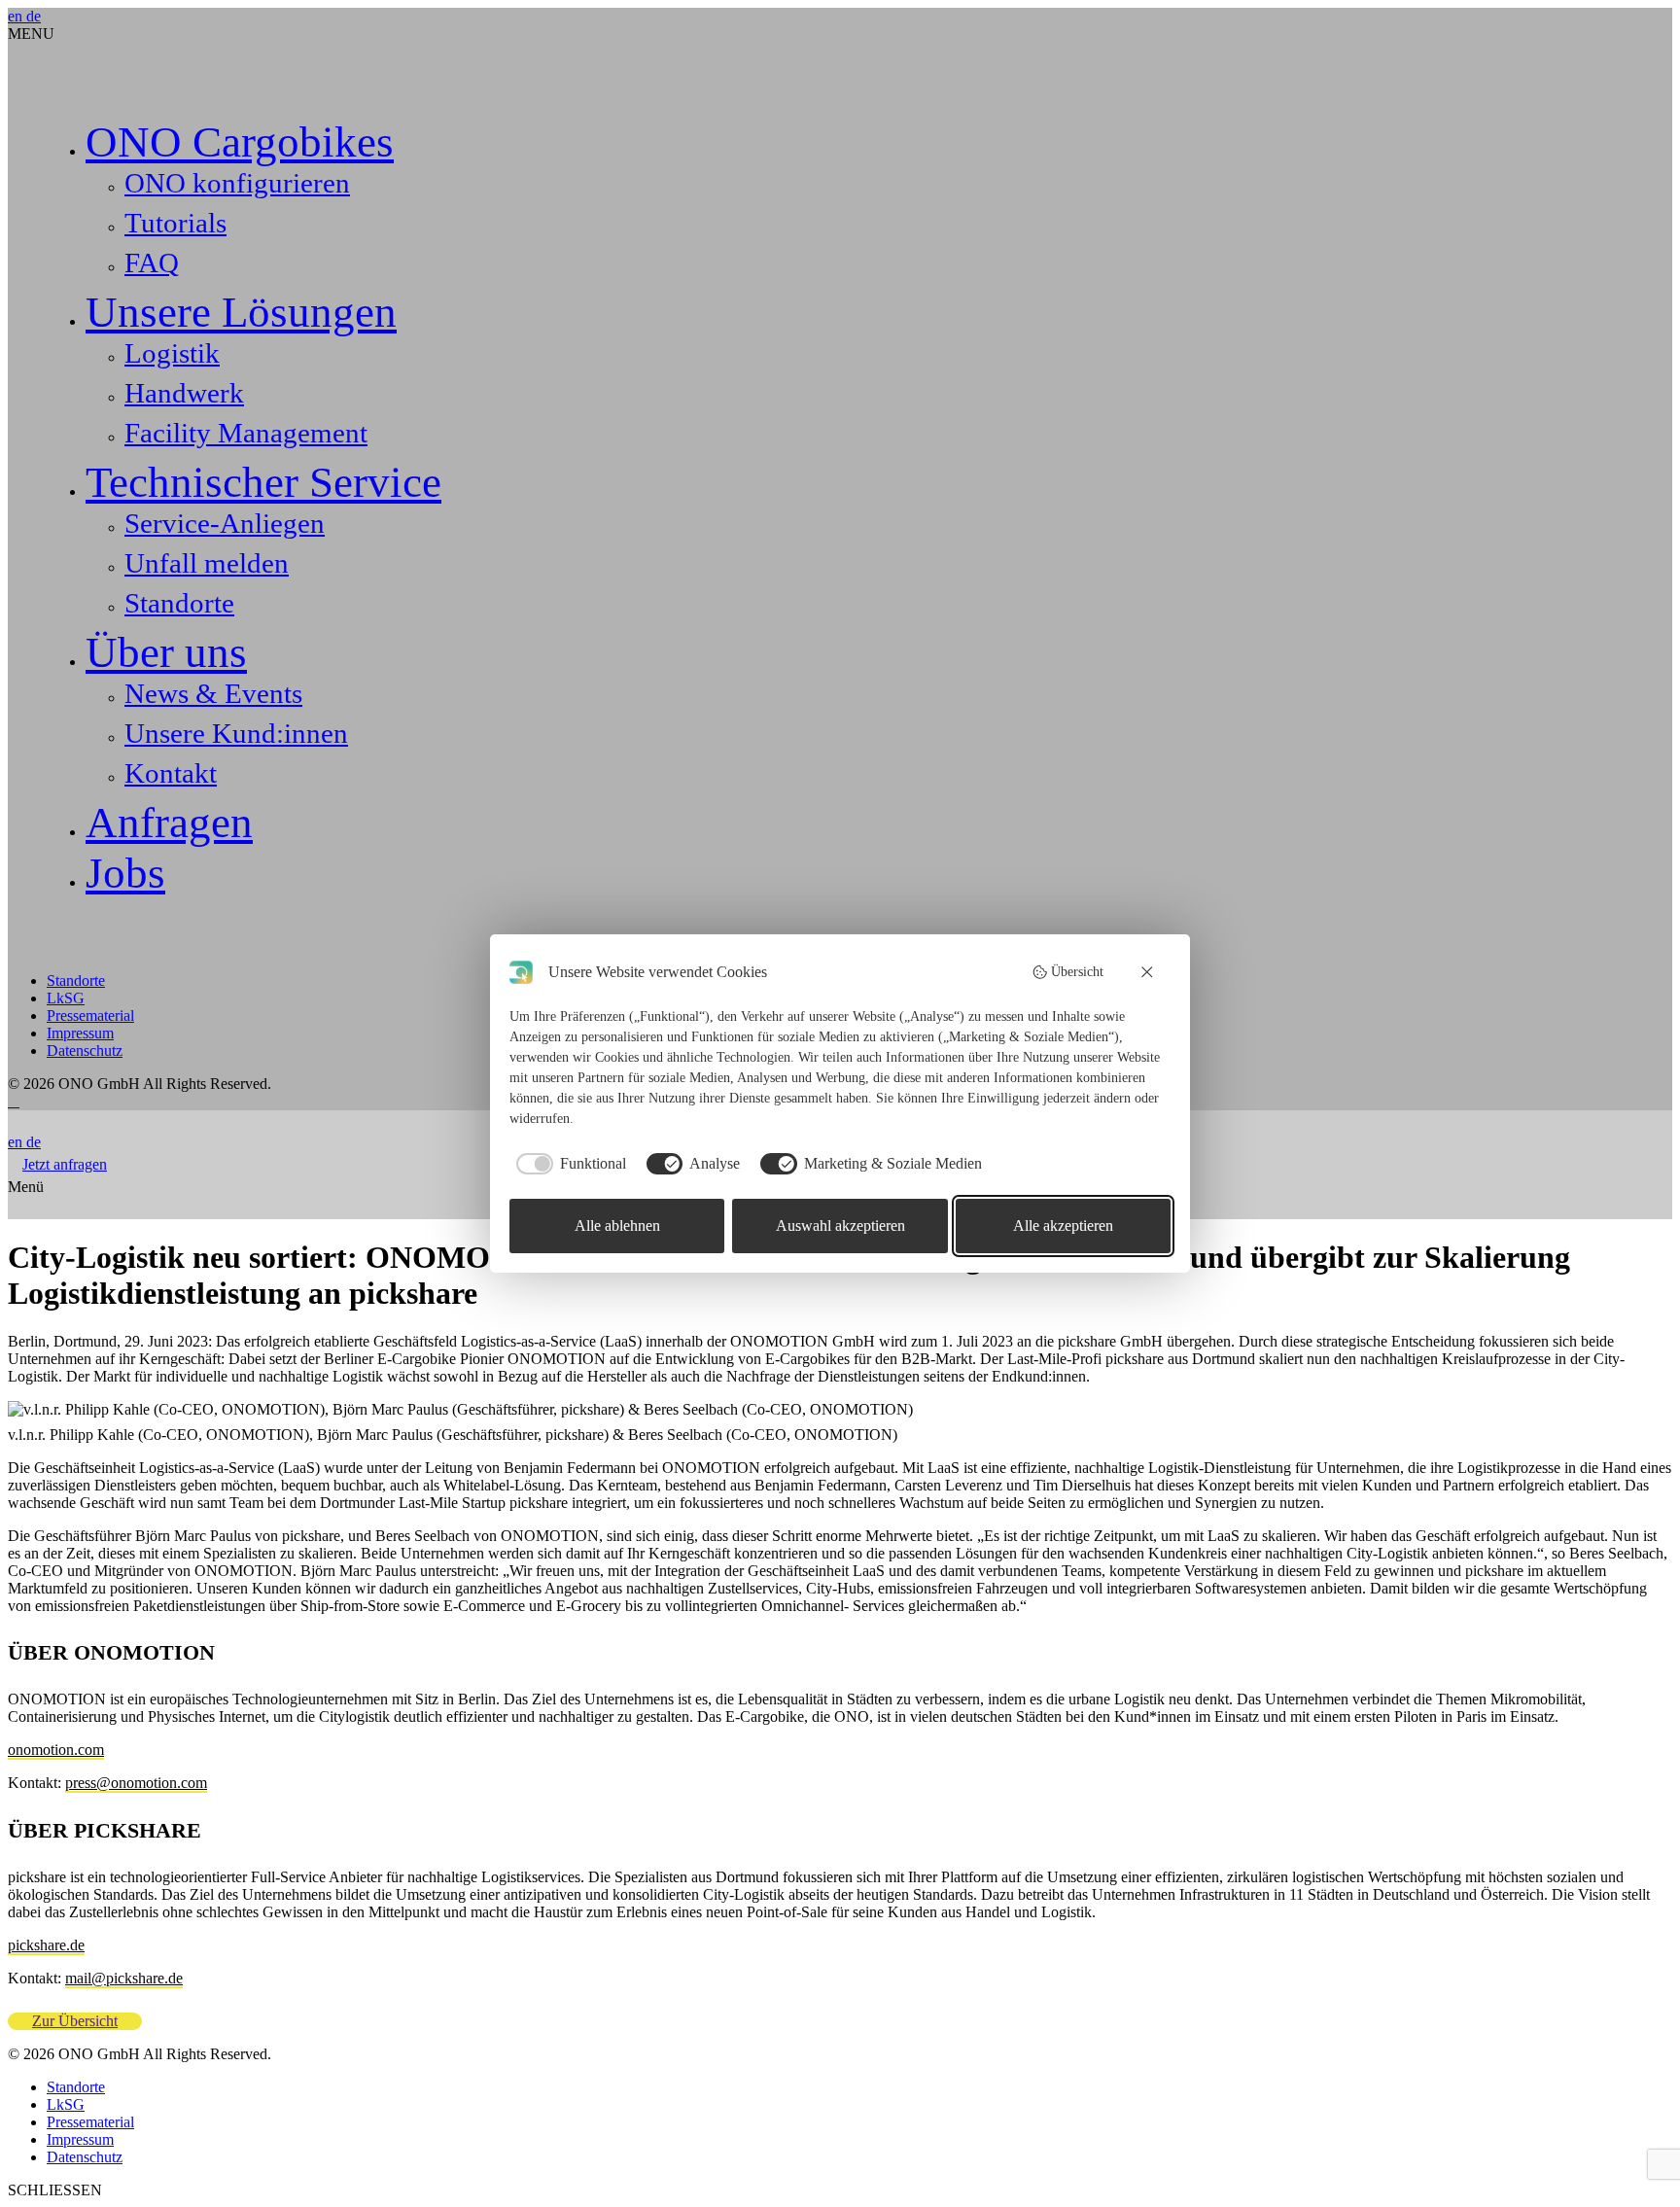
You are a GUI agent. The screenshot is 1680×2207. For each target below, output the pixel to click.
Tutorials (175, 223)
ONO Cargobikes (240, 142)
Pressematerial (90, 1016)
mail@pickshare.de (124, 1978)
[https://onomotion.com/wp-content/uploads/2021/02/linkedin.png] (10, 1101)
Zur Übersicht (75, 2021)
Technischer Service (263, 482)
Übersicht (1077, 972)
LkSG (66, 998)
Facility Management (246, 433)
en (17, 16)
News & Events (213, 693)
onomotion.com (56, 1750)
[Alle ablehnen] (1148, 972)
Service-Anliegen (225, 523)
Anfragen (169, 823)
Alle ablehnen (617, 1226)
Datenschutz (85, 1051)
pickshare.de (46, 1945)
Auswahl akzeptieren (840, 1226)
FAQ (152, 263)
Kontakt (171, 773)
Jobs (125, 873)
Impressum (80, 1033)
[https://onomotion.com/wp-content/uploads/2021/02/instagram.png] (14, 1101)
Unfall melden (207, 563)
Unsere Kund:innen (236, 733)
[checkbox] (568, 1164)
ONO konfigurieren (237, 183)
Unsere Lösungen (241, 312)
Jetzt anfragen (65, 1164)
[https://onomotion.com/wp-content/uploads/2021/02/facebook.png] (17, 1101)
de (34, 16)
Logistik (172, 353)
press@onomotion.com (136, 1783)
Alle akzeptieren (1063, 1226)
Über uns (166, 652)
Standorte (179, 603)
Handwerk (184, 393)
